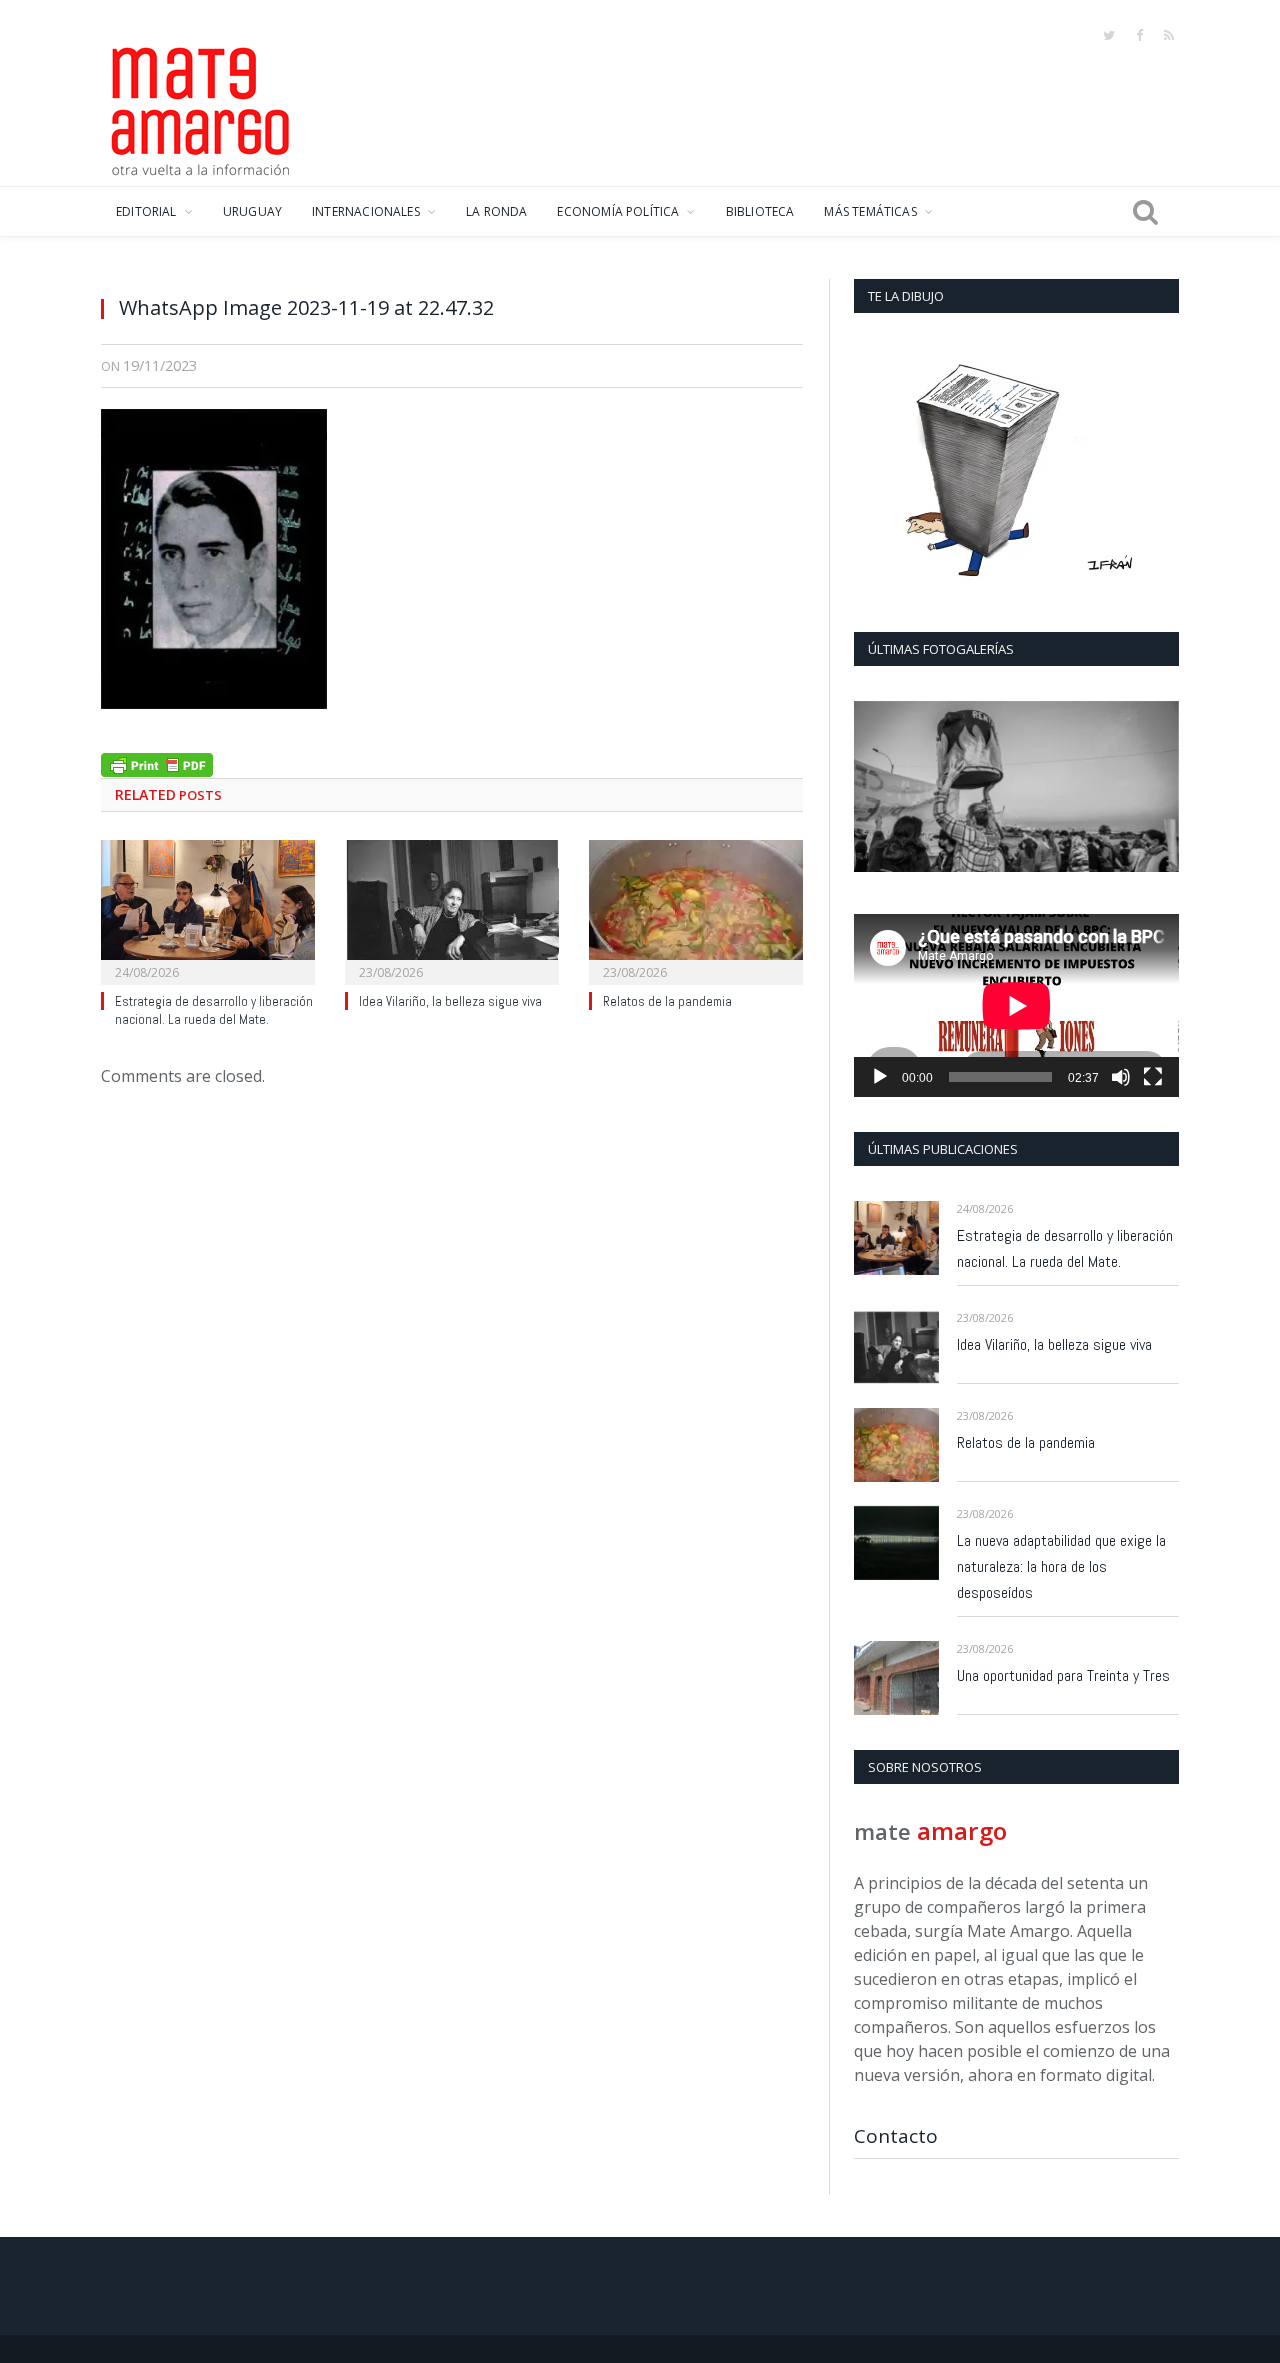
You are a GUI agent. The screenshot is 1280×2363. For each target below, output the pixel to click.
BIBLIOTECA (760, 211)
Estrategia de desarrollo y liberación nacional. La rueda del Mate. (214, 1011)
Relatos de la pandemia (667, 1001)
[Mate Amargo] (201, 108)
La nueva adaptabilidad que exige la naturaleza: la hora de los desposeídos (1061, 1566)
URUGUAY (252, 211)
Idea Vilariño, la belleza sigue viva (450, 1001)
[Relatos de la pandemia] (696, 910)
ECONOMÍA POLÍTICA (618, 211)
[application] (1016, 1005)
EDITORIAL (146, 211)
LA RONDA (496, 211)
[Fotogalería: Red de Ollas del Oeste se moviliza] (1016, 786)
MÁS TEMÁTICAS (870, 211)
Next (1156, 788)
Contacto (896, 2136)
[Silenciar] (1121, 1077)
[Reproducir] (880, 1077)
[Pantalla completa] (1153, 1077)
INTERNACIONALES (366, 211)
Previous (876, 788)
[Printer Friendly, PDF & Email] (157, 762)
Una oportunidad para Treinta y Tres (1063, 1675)
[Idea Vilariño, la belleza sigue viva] (452, 910)
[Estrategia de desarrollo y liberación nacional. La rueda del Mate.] (208, 910)
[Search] (1145, 212)
